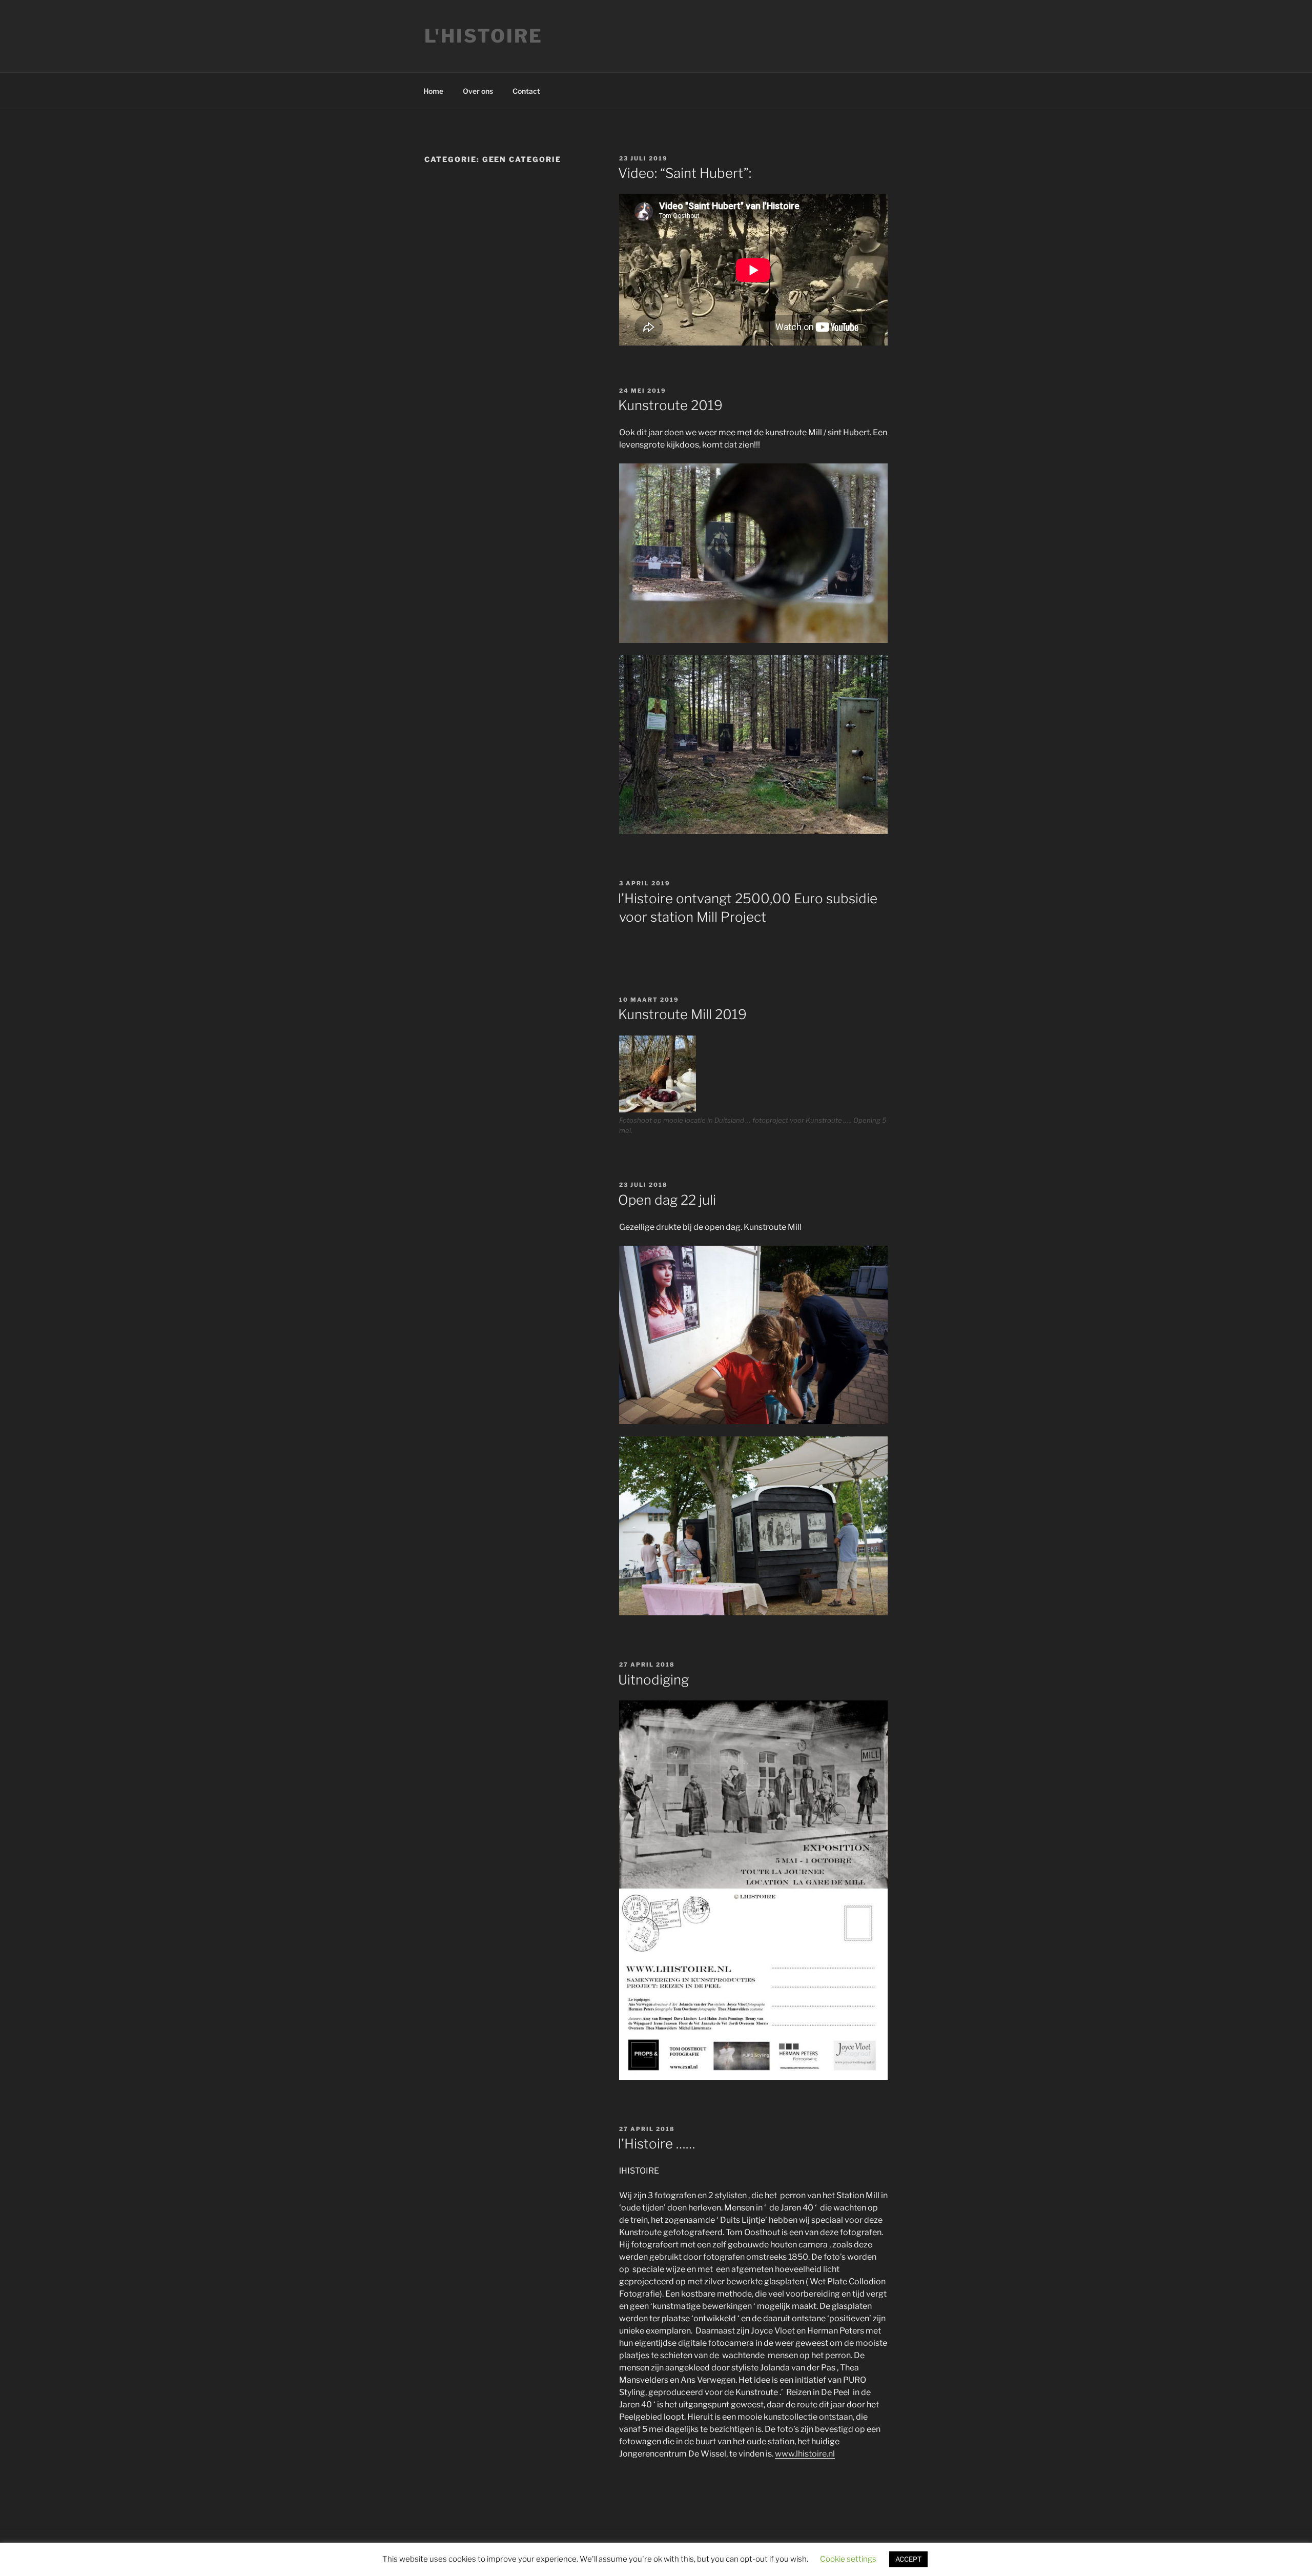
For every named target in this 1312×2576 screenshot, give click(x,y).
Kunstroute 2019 (670, 405)
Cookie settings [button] (848, 2559)
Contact (526, 91)
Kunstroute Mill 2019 (682, 1014)
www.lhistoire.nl (805, 2454)
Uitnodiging (653, 1680)
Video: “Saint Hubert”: (685, 173)
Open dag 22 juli (667, 1200)
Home (433, 91)
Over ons (478, 91)
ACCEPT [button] (908, 2559)
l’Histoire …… (657, 2144)
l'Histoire (484, 36)
